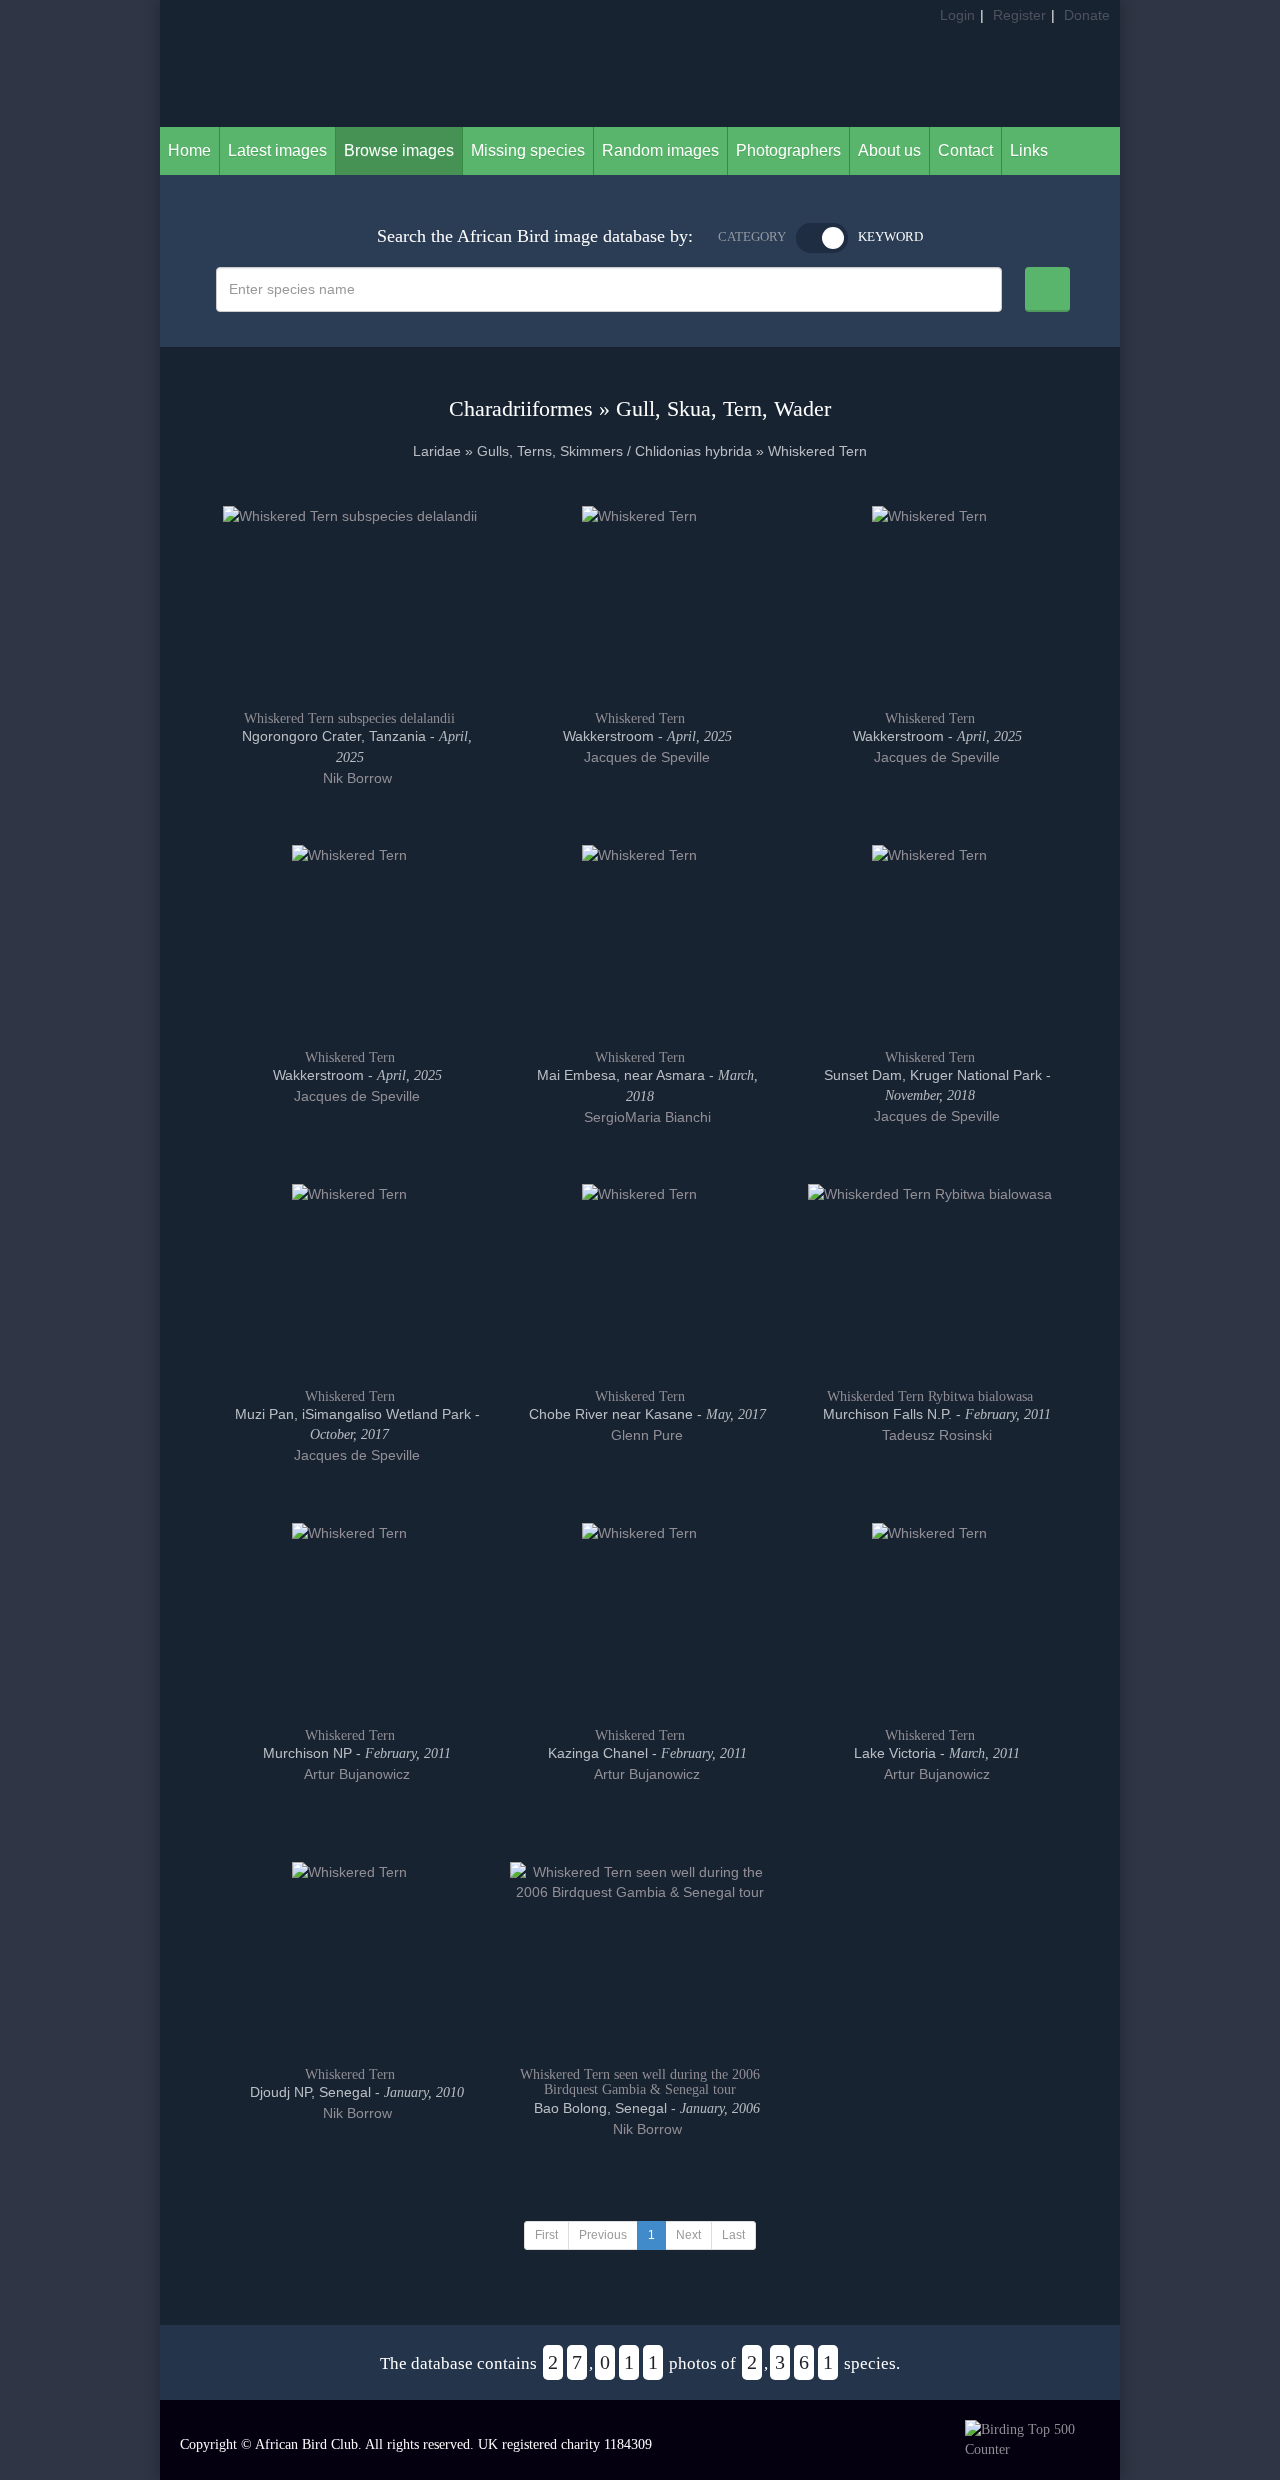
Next (688, 2235)
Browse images (399, 150)
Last (733, 2235)
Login (957, 15)
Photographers (788, 150)
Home (189, 150)
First (546, 2235)
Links (1029, 150)
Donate (1087, 15)
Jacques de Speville (645, 757)
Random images (660, 150)
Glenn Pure (645, 1435)
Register (1019, 15)
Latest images (277, 150)
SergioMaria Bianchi (645, 1117)
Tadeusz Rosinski (935, 1435)
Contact (965, 150)
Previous (603, 2235)
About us (889, 150)
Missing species (528, 150)
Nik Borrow (355, 778)
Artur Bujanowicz (355, 1774)
